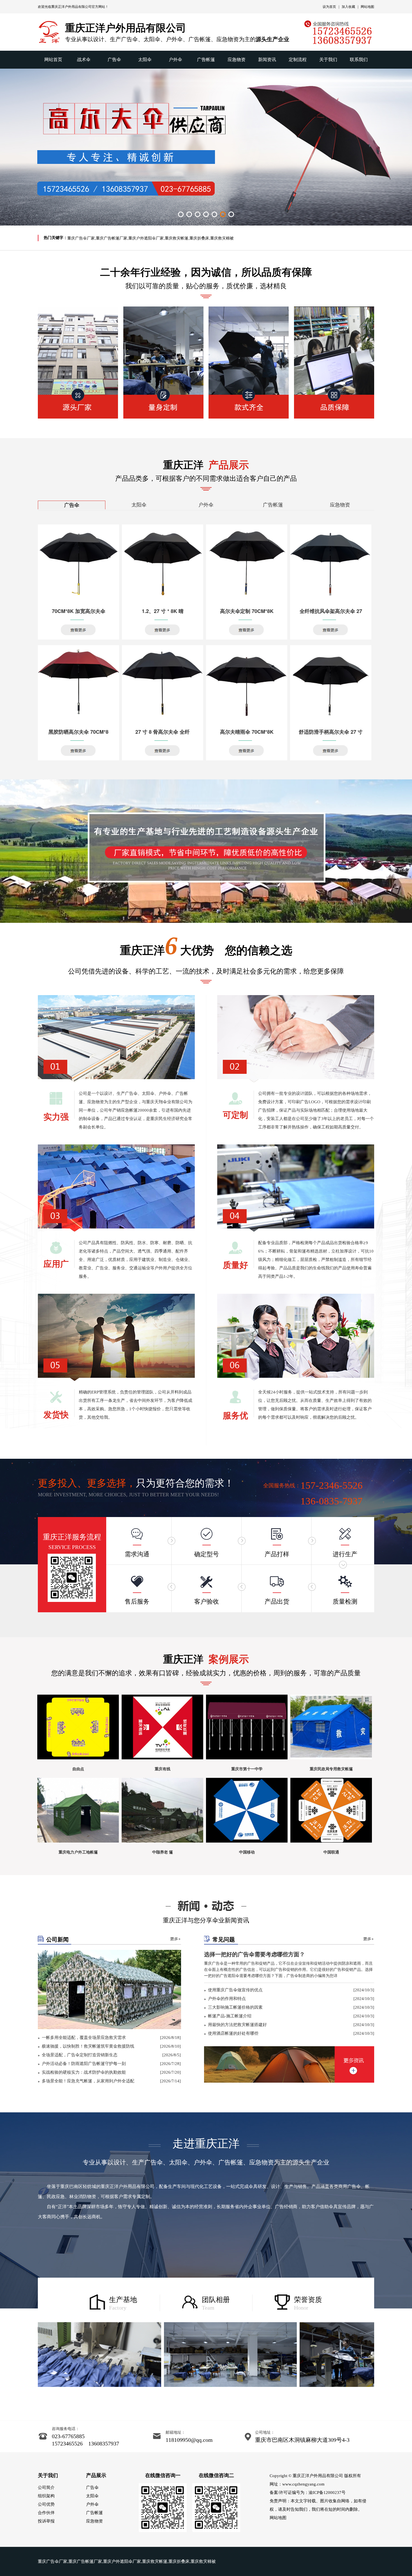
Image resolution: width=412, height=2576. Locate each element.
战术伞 (84, 60)
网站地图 (367, 7)
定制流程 (298, 60)
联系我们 (359, 60)
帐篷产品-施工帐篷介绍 (230, 2016)
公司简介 (46, 2487)
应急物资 (237, 60)
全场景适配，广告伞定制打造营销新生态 (80, 2055)
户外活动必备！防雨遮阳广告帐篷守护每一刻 (84, 2064)
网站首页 (53, 60)
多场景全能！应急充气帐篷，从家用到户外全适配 (88, 2081)
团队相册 (216, 2300)
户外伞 (175, 60)
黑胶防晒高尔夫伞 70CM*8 (78, 732)
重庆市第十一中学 (247, 1769)
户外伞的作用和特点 (227, 1999)
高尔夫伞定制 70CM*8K (247, 611)
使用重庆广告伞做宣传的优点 (235, 1990)
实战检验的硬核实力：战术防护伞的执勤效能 (84, 2072)
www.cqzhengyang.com (303, 2484)
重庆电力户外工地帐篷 (78, 1852)
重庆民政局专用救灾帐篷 (331, 1769)
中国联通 (331, 1852)
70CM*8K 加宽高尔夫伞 (79, 611)
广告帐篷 (206, 60)
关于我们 (328, 60)
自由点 (78, 1769)
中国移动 (247, 1852)
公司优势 (46, 2504)
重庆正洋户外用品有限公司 (71, 7)
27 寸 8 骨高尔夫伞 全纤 (163, 732)
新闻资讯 (267, 60)
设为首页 (329, 7)
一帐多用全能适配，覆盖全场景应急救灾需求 (84, 2038)
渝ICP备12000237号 (327, 2493)
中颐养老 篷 (163, 1852)
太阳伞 (145, 60)
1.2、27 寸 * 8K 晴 (163, 611)
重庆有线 (163, 1769)
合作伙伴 (46, 2513)
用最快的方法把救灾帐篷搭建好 (237, 2025)
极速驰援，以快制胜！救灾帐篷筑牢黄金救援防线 (88, 2046)
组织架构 (46, 2496)
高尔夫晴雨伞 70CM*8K (247, 732)
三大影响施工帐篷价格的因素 (235, 2007)
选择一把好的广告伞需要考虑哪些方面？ (254, 1954)
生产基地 (123, 2300)
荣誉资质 (308, 2300)
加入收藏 (348, 7)
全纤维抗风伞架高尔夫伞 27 (331, 611)
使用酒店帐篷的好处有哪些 (233, 2033)
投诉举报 (46, 2521)
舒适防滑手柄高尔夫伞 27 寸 (331, 732)
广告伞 (114, 60)
